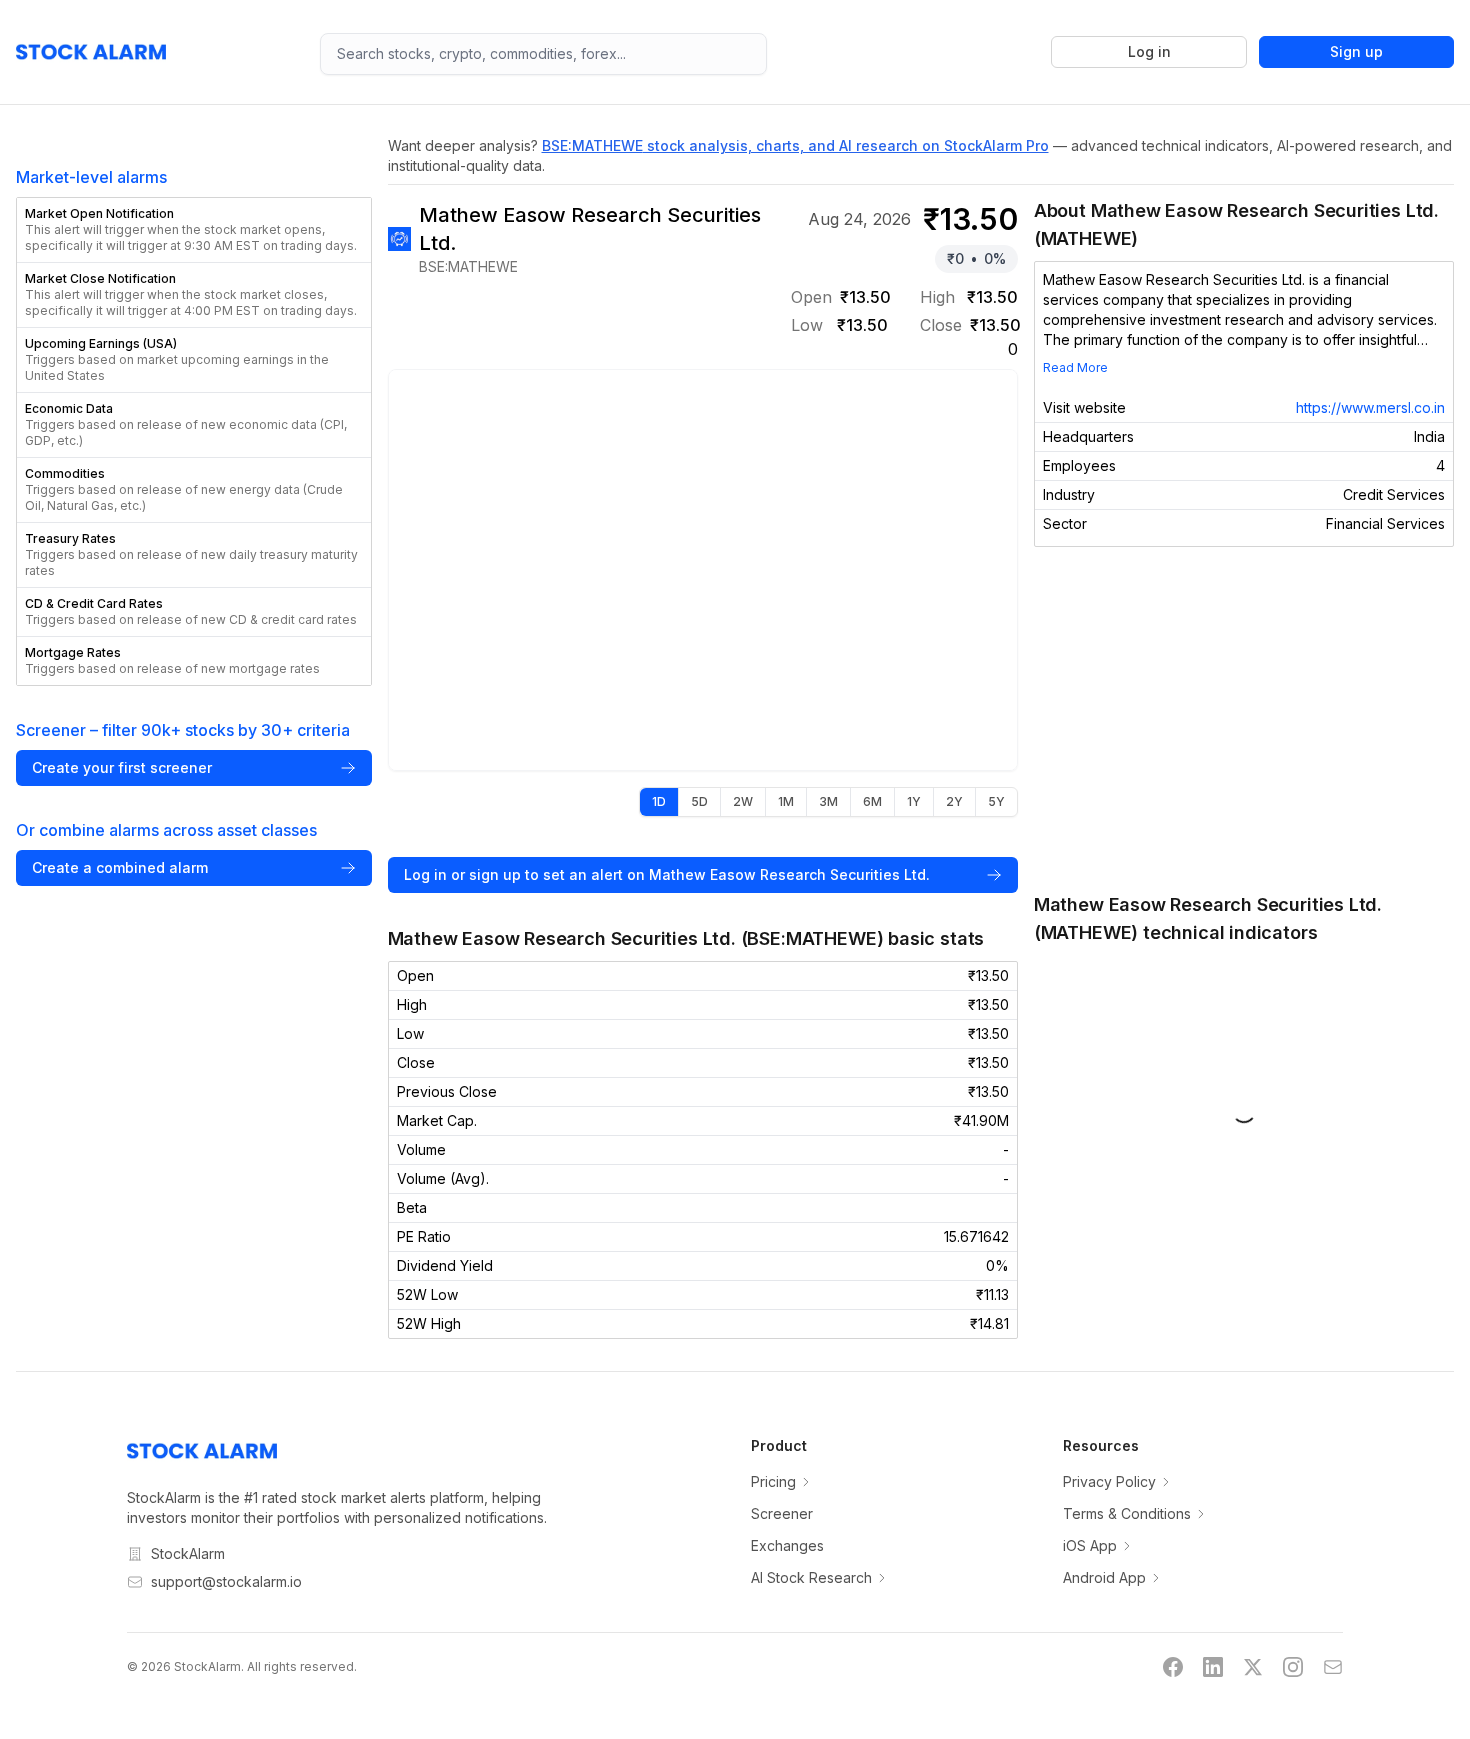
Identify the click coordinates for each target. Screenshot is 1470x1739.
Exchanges (787, 1545)
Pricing (773, 1481)
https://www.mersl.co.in (1370, 407)
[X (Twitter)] (1253, 1667)
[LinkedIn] (1213, 1667)
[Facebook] (1173, 1667)
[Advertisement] (1244, 719)
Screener (782, 1513)
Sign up (1356, 51)
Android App (1104, 1577)
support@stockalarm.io (226, 1581)
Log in (1149, 51)
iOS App (1090, 1545)
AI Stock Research (811, 1577)
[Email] (1333, 1667)
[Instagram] (1293, 1667)
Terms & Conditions (1127, 1513)
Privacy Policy (1109, 1481)
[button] (194, 230)
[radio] (659, 802)
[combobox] (543, 54)
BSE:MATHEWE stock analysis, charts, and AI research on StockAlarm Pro (795, 145)
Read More (1075, 367)
